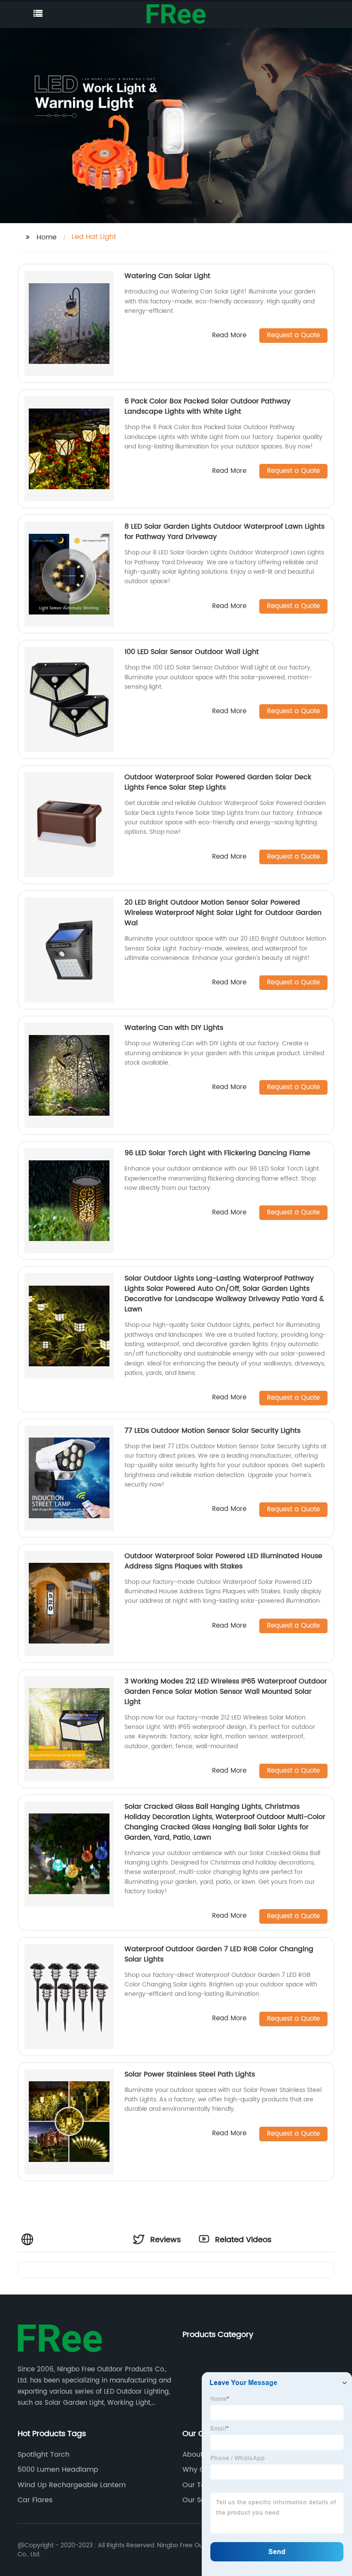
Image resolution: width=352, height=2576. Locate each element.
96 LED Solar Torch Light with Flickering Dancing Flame (217, 1153)
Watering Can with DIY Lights (174, 1028)
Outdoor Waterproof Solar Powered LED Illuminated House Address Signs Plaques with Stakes (223, 1561)
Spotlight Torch (44, 2455)
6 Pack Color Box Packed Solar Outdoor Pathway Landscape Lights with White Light (208, 406)
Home (47, 237)
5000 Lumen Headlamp (58, 2470)
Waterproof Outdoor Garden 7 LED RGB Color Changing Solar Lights (219, 1954)
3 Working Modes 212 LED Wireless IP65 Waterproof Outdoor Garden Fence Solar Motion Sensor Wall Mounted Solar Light (226, 1692)
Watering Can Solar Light (167, 276)
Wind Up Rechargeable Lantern (72, 2485)
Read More (229, 336)
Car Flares (35, 2500)
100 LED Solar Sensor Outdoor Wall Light (192, 652)
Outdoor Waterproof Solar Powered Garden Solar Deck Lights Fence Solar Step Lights (218, 782)
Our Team (200, 2485)
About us (198, 2455)
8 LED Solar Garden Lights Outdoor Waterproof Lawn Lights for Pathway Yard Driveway (225, 532)
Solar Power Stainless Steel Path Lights (190, 2074)
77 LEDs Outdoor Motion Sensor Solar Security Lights (212, 1431)
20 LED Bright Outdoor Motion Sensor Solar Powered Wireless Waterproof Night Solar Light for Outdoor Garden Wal (223, 913)
